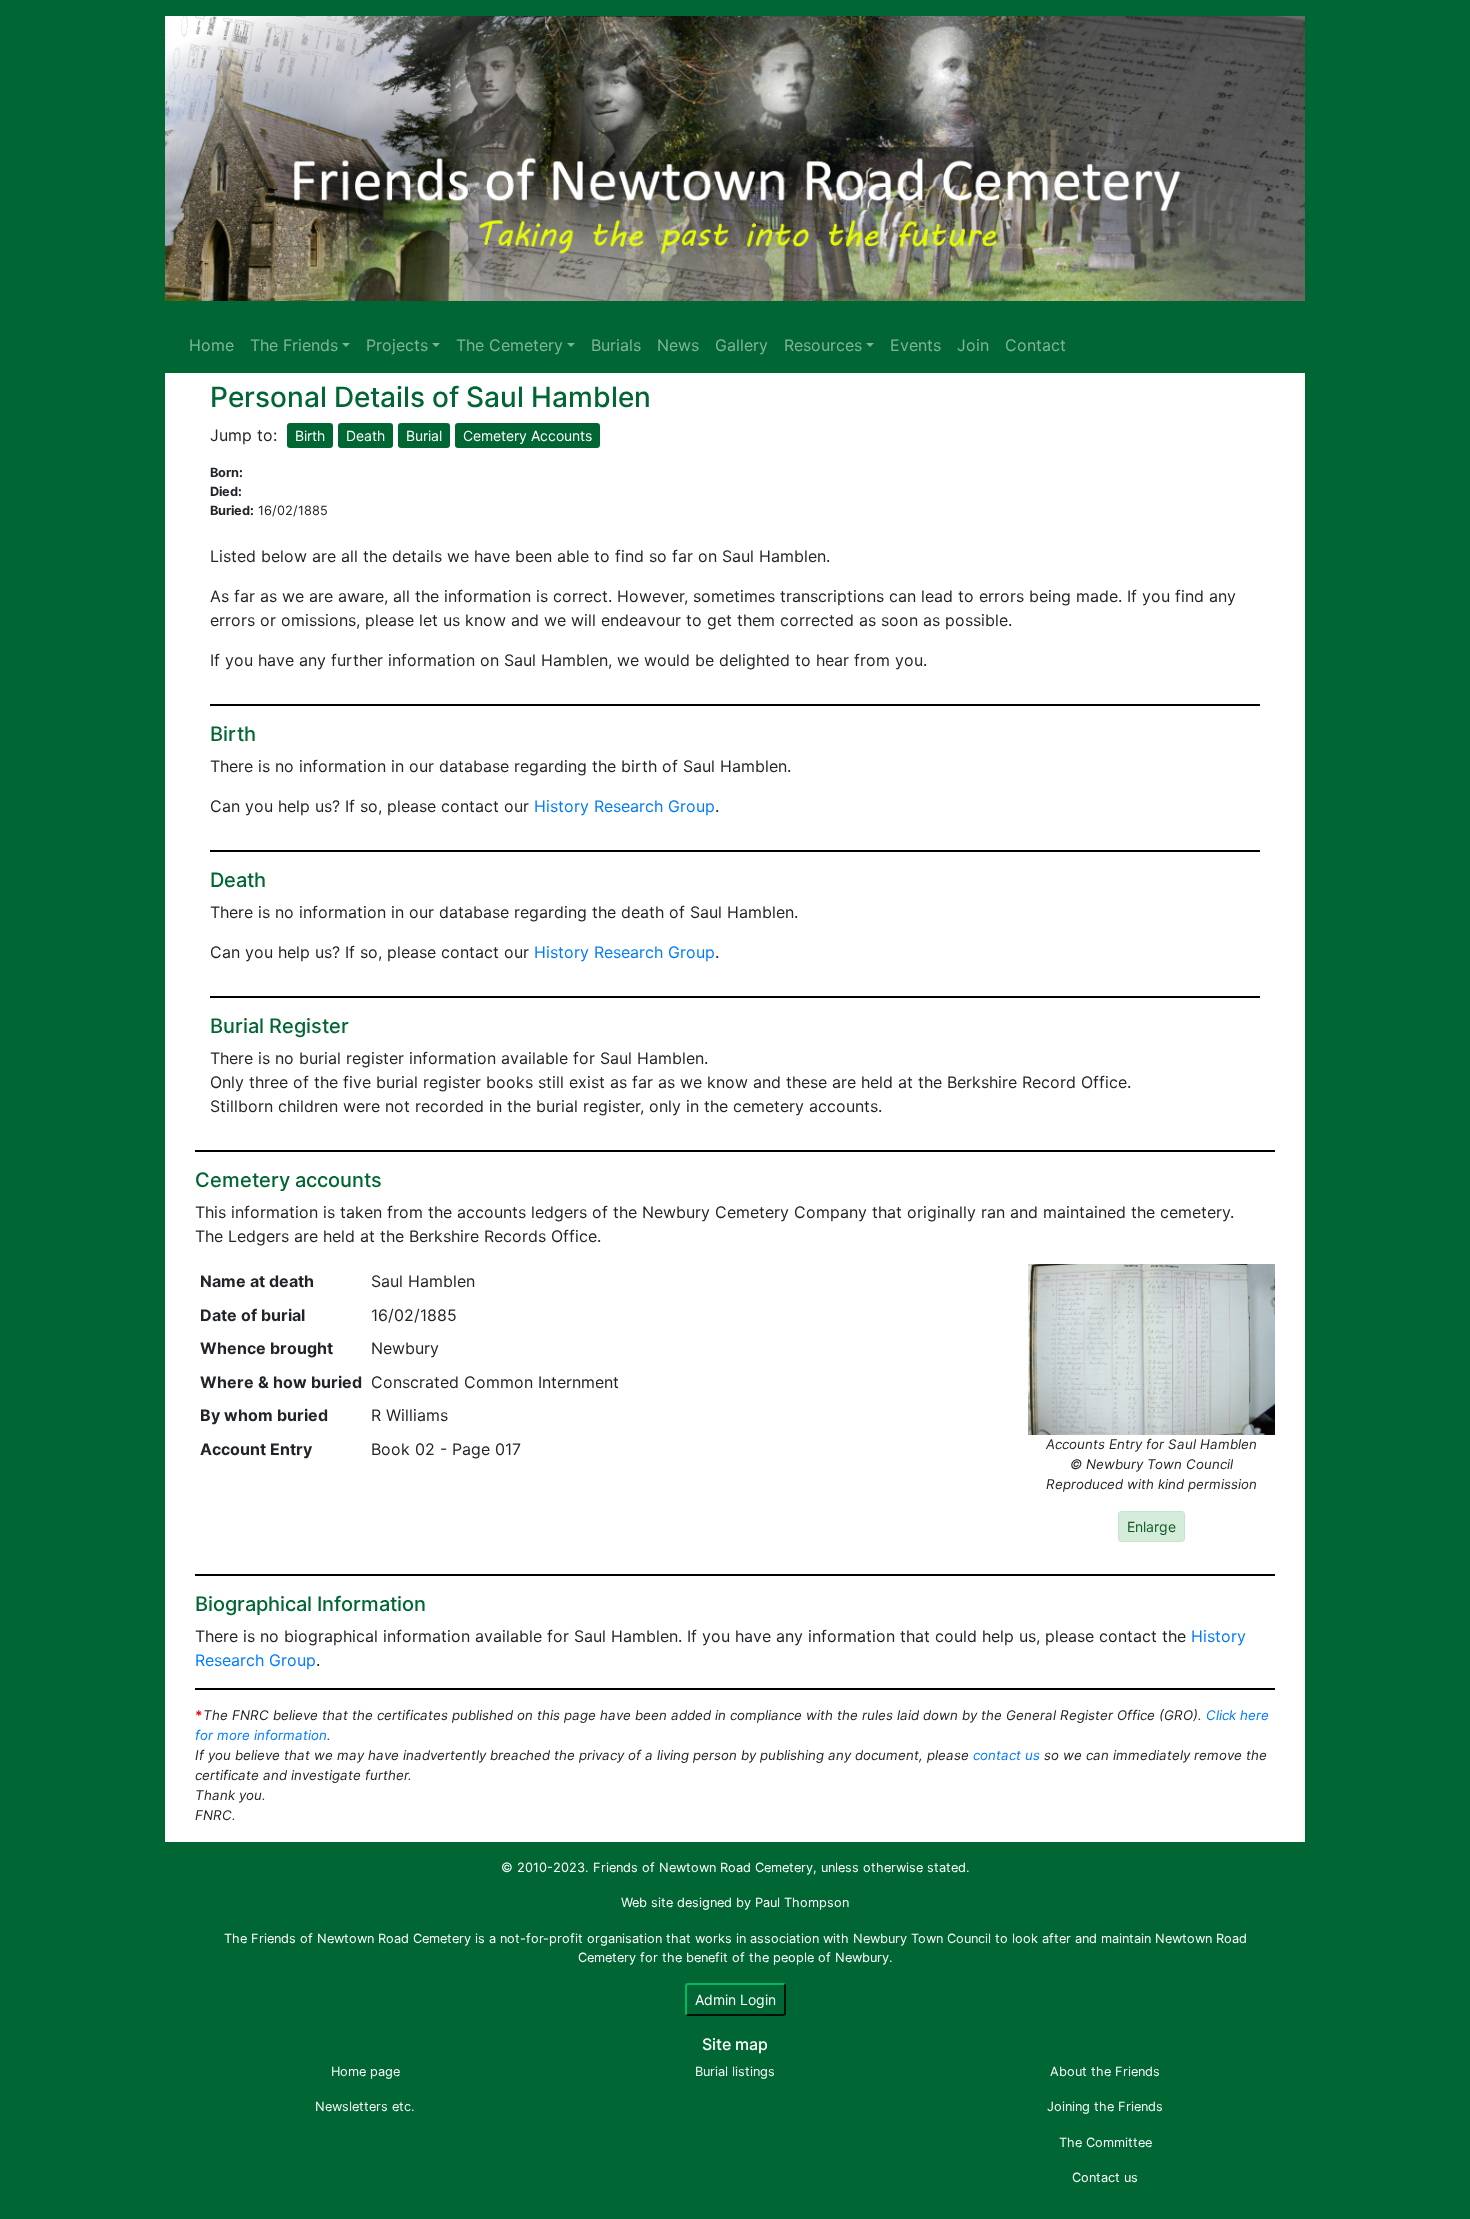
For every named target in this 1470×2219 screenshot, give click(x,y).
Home (211, 345)
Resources (823, 345)
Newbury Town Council (922, 1938)
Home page (365, 2071)
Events (915, 345)
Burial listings (735, 2071)
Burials (616, 345)
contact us (1006, 1755)
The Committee (1105, 2142)
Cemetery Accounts (527, 435)
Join (973, 345)
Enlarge (1151, 1526)
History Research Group (624, 806)
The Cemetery (509, 345)
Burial (424, 435)
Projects (397, 345)
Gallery (741, 345)
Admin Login (735, 1999)
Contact (1035, 345)
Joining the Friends (1105, 2106)
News (678, 345)
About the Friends (1105, 2071)
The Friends (294, 345)
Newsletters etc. (365, 2106)
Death (365, 435)
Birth (310, 435)
